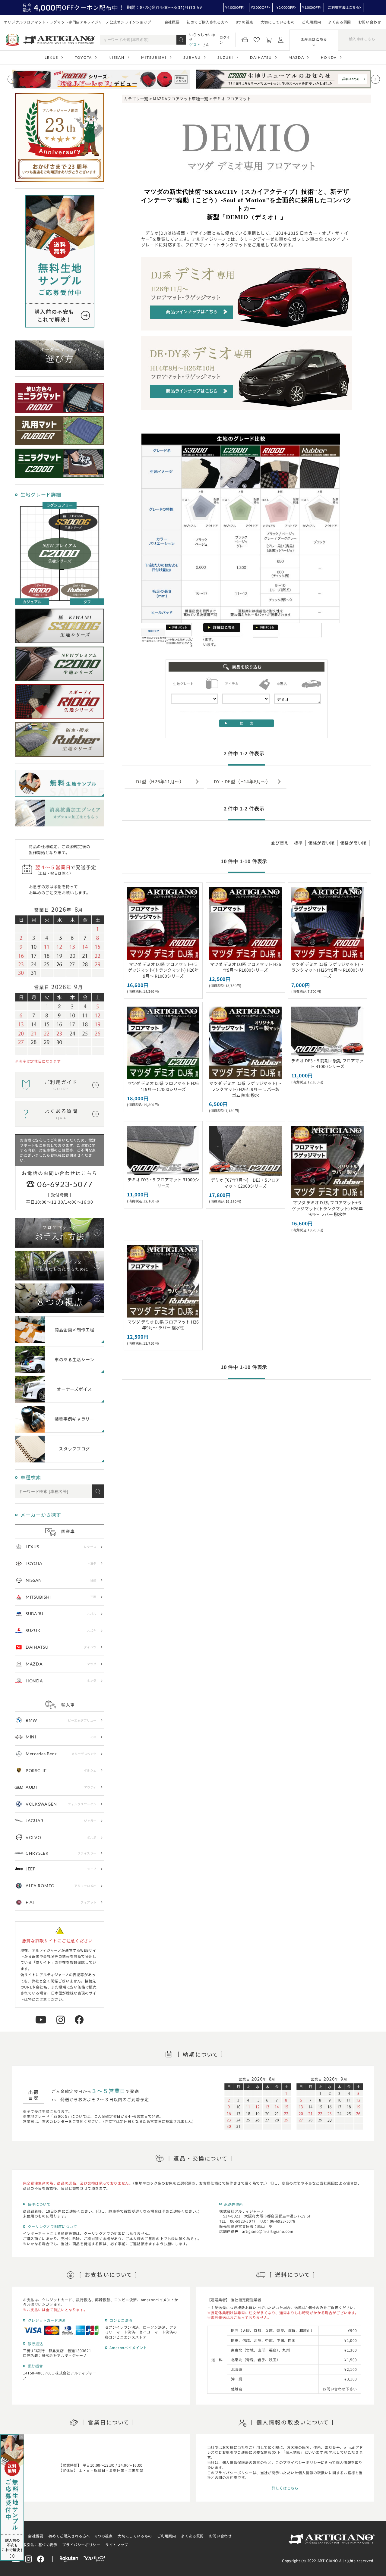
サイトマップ (117, 2545)
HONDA (329, 57)
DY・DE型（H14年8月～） (242, 781)
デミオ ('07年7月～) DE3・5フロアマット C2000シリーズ (245, 1183)
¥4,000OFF (234, 7)
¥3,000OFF (260, 7)
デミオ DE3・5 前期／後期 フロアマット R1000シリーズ (327, 1064)
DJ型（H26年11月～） (160, 781)
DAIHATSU (261, 57)
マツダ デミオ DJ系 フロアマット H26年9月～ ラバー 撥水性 (163, 1325)
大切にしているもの (278, 22)
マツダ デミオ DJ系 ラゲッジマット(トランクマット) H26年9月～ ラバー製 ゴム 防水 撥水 (245, 1089)
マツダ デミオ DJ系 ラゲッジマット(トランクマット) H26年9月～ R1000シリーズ (327, 970)
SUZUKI (225, 57)
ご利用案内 (311, 22)
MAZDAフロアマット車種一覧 (181, 99)
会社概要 (172, 22)
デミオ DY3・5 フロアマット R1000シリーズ (163, 1183)
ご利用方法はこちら (343, 7)
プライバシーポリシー (81, 2545)
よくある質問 (340, 22)
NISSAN (116, 57)
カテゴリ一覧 (136, 99)
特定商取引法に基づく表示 (34, 2545)
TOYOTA (83, 57)
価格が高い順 (353, 843)
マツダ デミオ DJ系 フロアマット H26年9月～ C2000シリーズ (163, 1086)
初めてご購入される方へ (208, 22)
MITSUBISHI (154, 57)
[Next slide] (375, 79)
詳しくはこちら (285, 2488)
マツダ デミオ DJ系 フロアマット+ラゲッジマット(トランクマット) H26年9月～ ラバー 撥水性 (327, 1208)
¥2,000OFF (285, 7)
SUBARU (192, 57)
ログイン (225, 40)
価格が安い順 (321, 843)
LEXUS (51, 57)
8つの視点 (245, 22)
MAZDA (296, 57)
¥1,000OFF (311, 7)
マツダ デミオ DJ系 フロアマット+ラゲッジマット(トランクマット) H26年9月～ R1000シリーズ (163, 970)
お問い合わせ (370, 22)
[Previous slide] (12, 79)
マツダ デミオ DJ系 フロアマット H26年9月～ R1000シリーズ (245, 967)
